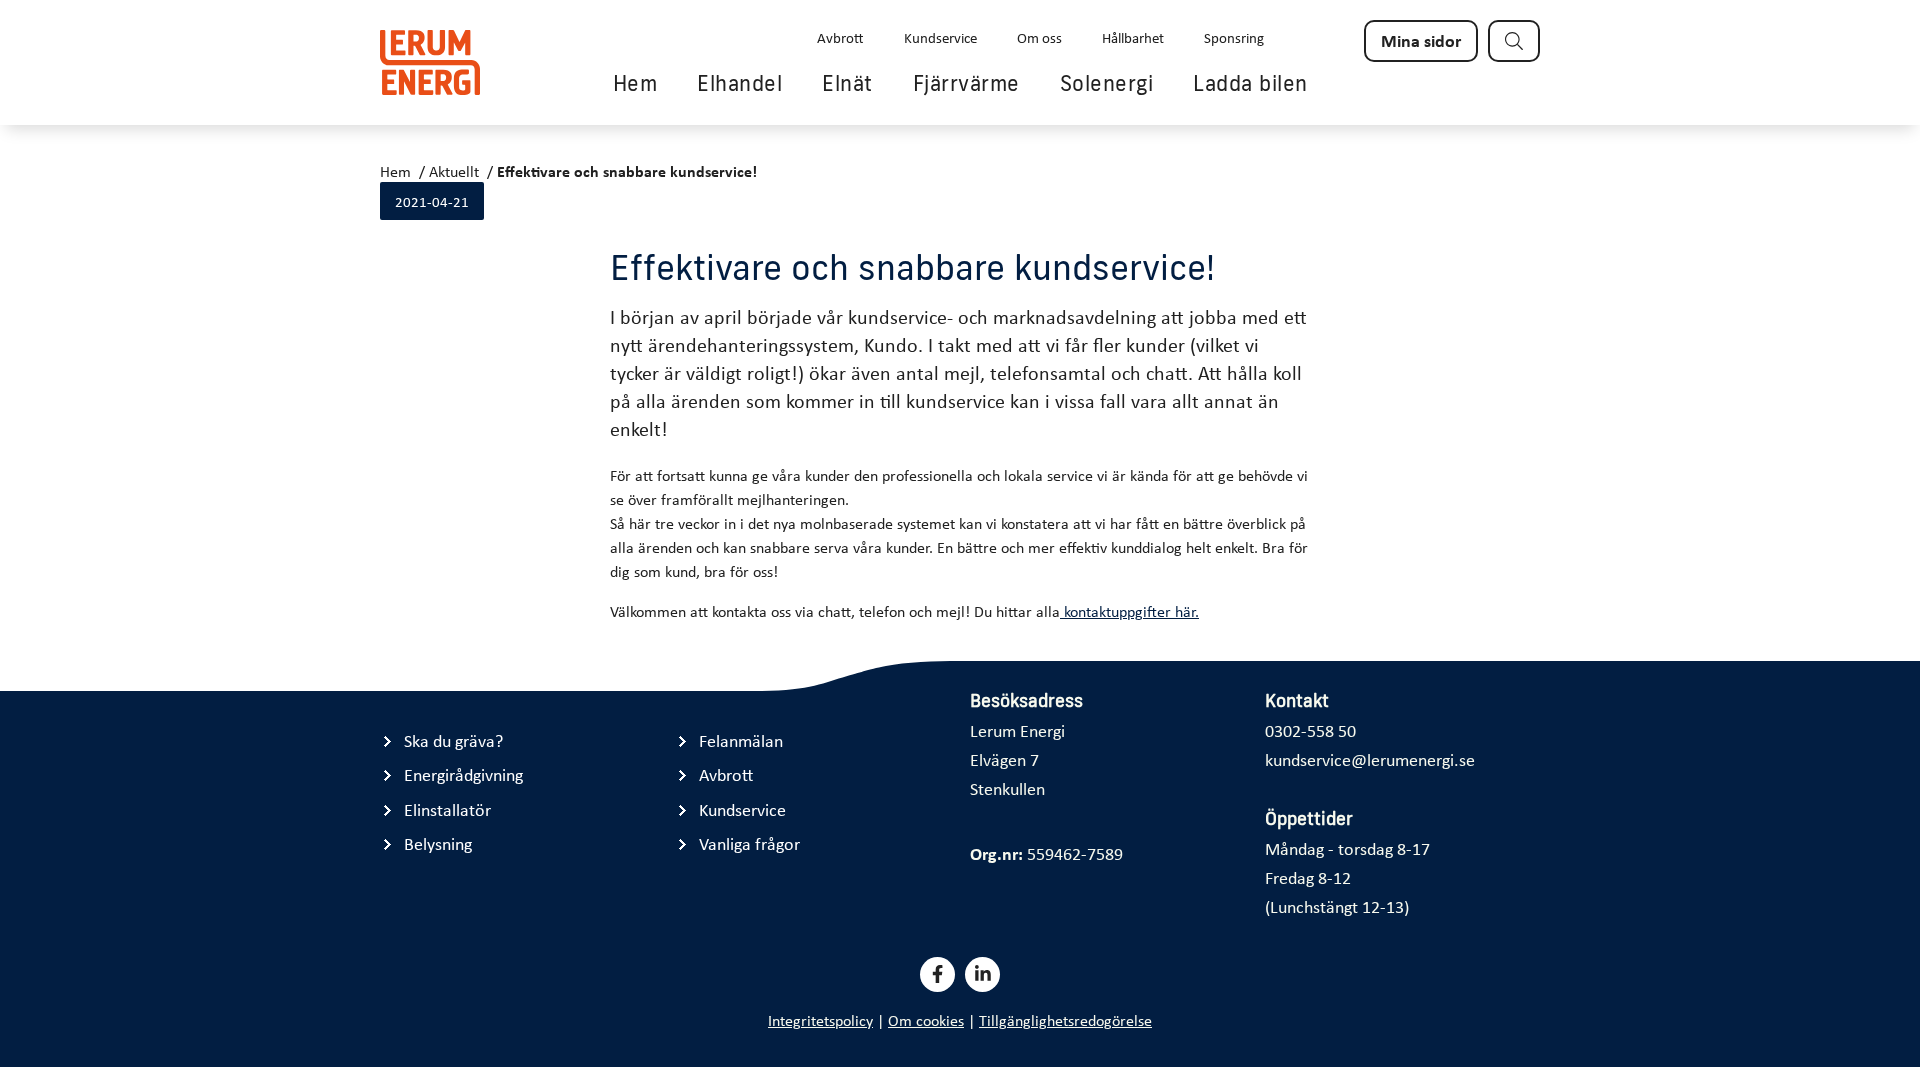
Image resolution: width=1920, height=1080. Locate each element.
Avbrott (840, 37)
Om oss (1039, 37)
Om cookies (926, 1020)
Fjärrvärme (966, 83)
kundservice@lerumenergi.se (1370, 759)
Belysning (438, 843)
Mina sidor (1421, 40)
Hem (635, 83)
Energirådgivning (463, 774)
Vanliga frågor (749, 843)
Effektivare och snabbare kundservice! (627, 171)
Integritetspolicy (820, 1020)
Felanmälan (741, 740)
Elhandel (739, 83)
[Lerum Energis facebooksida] (937, 974)
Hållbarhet (1133, 37)
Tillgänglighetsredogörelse (1065, 1020)
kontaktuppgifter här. (1129, 611)
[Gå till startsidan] (430, 62)
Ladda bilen (1250, 83)
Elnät (847, 83)
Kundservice (940, 37)
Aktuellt (454, 171)
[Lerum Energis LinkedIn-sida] (982, 974)
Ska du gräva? (453, 740)
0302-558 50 (1310, 730)
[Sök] (1514, 41)
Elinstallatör (447, 809)
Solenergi (1107, 83)
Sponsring (1234, 37)
